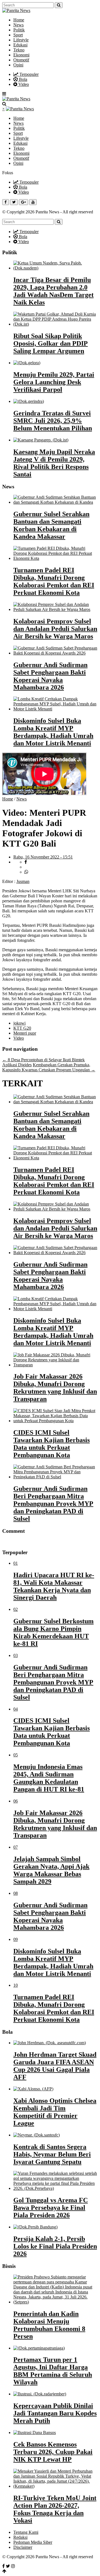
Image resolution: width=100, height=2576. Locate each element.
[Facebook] (3, 2566)
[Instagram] (13, 2566)
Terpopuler (28, 74)
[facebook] (26, 862)
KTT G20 (22, 1028)
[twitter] (27, 867)
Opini (18, 65)
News (18, 25)
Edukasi (20, 45)
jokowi (19, 1023)
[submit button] (59, 5)
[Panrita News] (16, 10)
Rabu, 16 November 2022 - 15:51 (43, 857)
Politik (19, 30)
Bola (22, 79)
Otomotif (21, 60)
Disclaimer (23, 2547)
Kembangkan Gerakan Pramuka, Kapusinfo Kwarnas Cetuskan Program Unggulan (49, 1067)
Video (23, 84)
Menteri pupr (25, 1033)
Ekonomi (21, 55)
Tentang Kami (26, 2532)
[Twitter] (8, 2566)
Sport (18, 35)
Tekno (19, 50)
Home (19, 20)
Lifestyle (21, 40)
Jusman (23, 881)
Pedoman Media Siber (33, 2542)
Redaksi (20, 2537)
